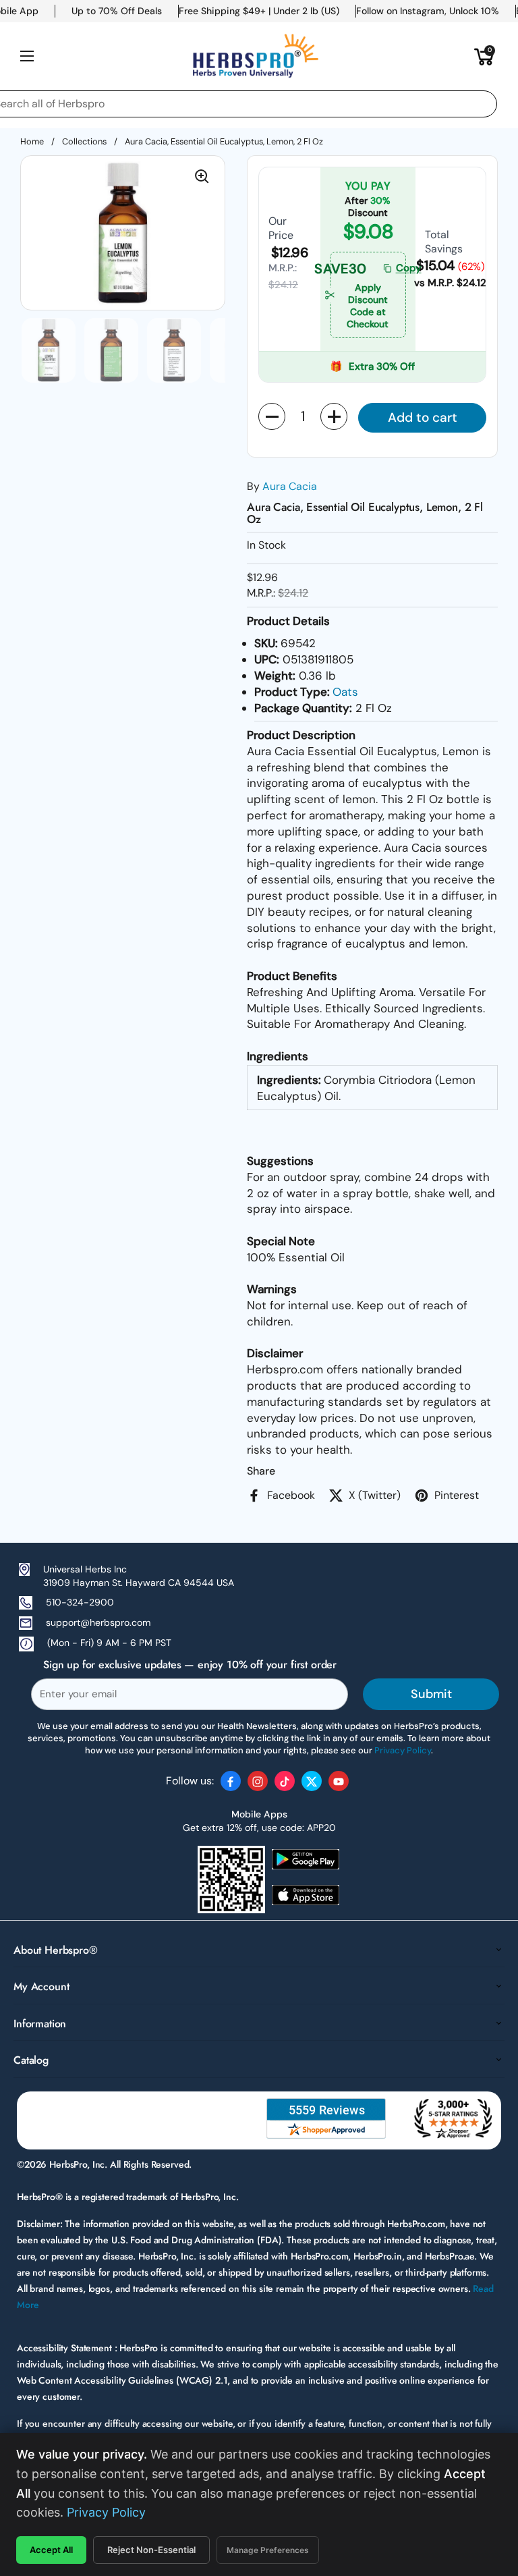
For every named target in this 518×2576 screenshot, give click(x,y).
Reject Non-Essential (151, 2550)
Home (32, 141)
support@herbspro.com (98, 1622)
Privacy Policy (106, 2512)
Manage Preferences (268, 2550)
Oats (345, 692)
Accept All (51, 2550)
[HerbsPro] (256, 56)
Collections (84, 141)
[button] (484, 56)
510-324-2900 (80, 1602)
